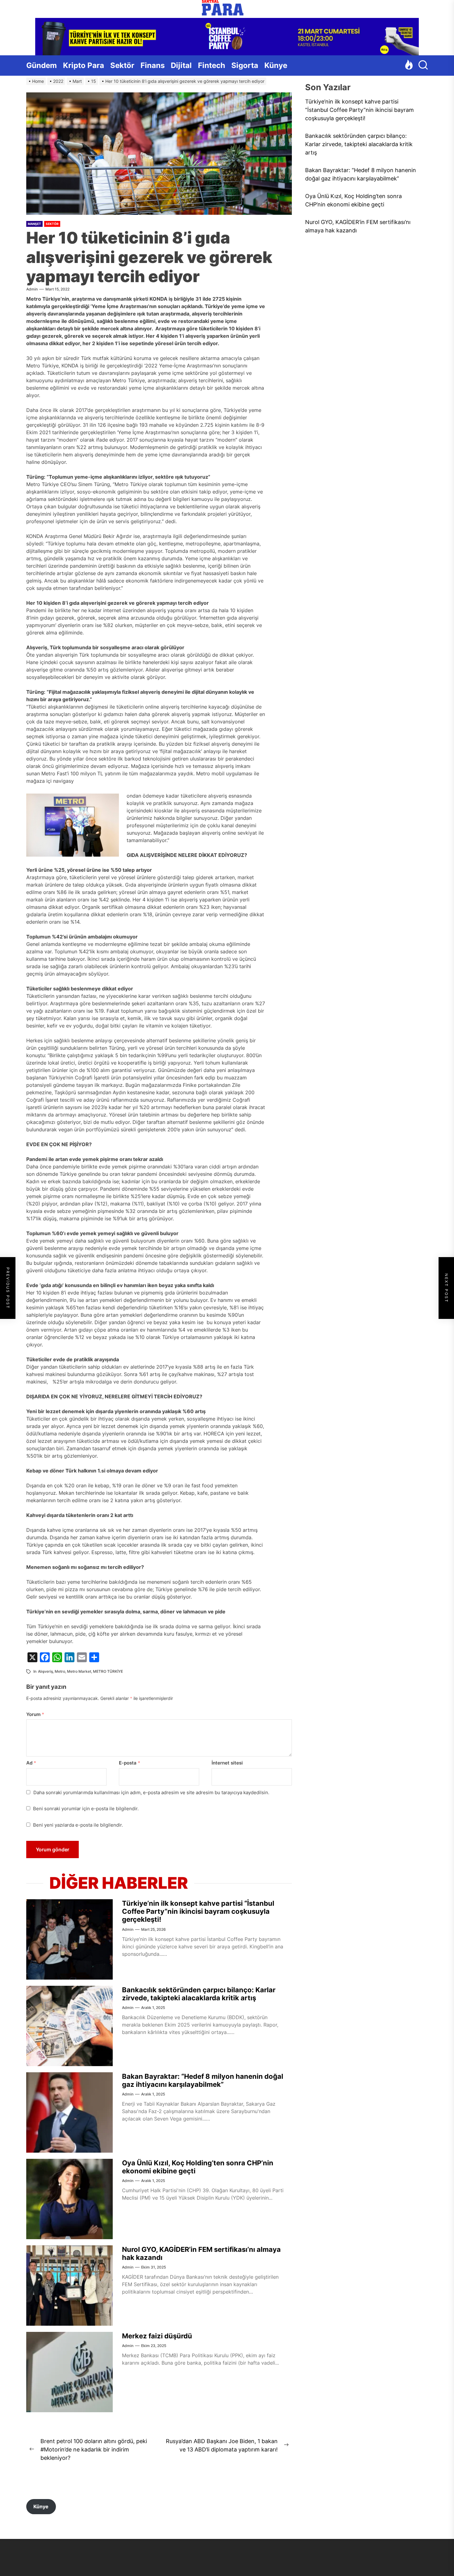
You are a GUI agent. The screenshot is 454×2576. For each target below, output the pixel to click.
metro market (79, 1671)
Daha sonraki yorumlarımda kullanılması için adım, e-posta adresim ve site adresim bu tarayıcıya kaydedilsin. (151, 1792)
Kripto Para (84, 65)
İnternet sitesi (227, 1763)
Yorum (35, 1714)
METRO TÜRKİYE (108, 1671)
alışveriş (45, 1671)
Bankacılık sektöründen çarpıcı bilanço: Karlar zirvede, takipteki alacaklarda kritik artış (199, 1994)
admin (32, 289)
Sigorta (245, 65)
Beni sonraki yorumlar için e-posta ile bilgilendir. (86, 1809)
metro (60, 1671)
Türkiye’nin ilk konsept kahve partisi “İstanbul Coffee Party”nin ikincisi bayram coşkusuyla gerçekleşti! (198, 1911)
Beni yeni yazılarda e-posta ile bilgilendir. (78, 1825)
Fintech (212, 65)
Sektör (122, 65)
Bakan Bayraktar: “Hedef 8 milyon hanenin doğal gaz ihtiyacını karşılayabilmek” (203, 2080)
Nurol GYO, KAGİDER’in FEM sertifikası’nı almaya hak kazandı (358, 226)
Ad (31, 1763)
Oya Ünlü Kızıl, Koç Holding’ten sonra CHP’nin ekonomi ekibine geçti (353, 200)
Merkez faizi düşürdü (157, 2336)
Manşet (34, 224)
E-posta (130, 1763)
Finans (153, 65)
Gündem (42, 65)
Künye (276, 65)
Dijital (181, 65)
